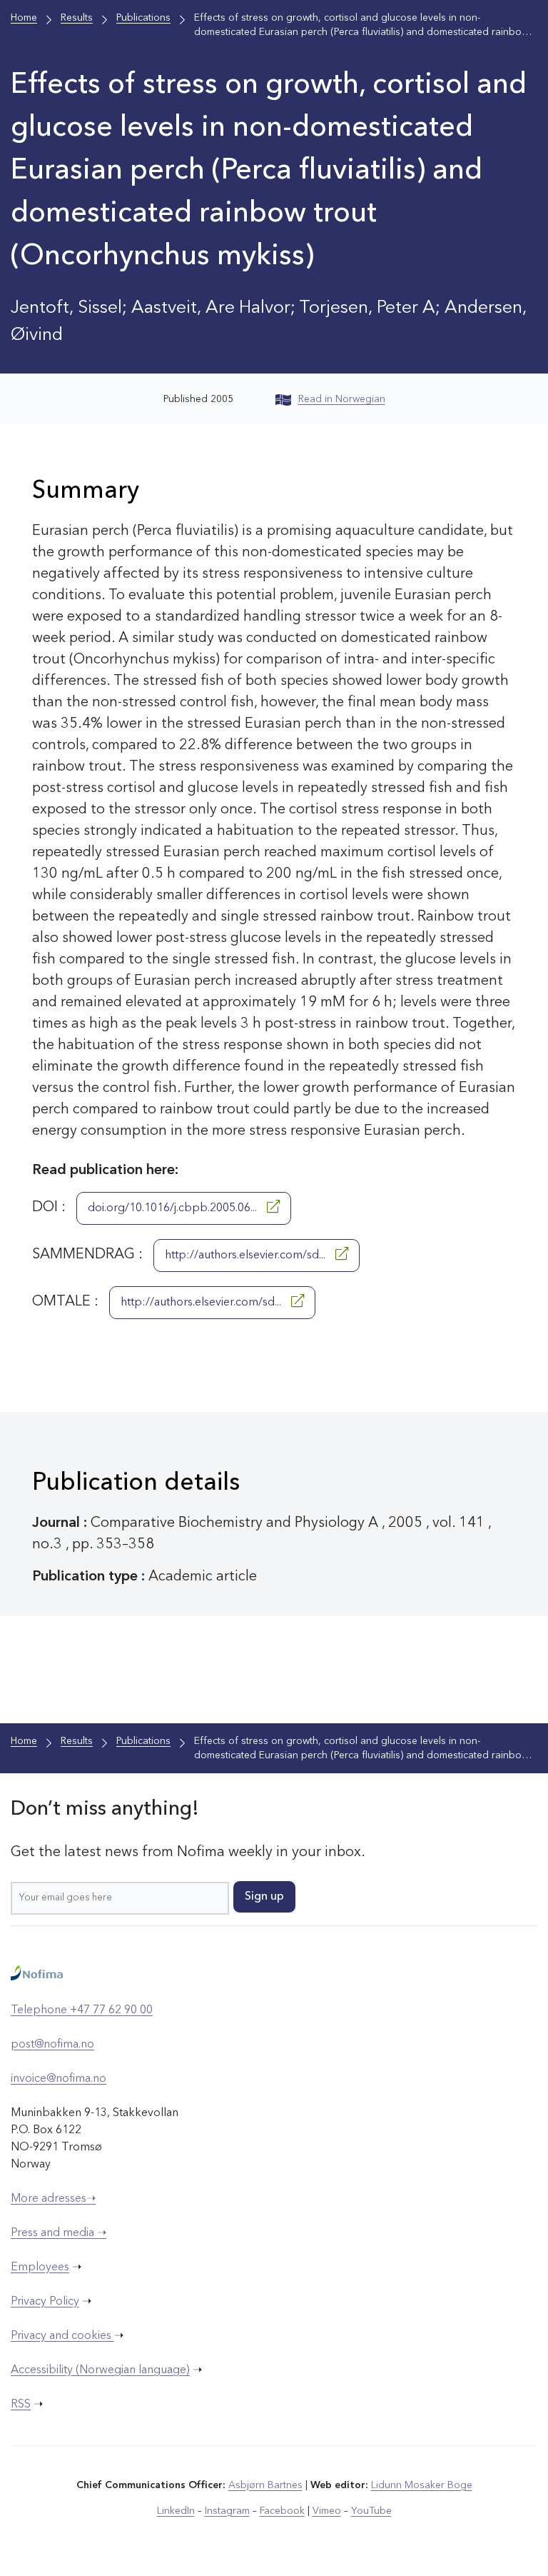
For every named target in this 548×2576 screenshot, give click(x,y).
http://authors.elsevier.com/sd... (247, 1256)
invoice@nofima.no (59, 2079)
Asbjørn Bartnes (265, 2485)
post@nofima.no (52, 2045)
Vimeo (327, 2511)
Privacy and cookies (62, 2336)
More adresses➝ (53, 2199)
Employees (40, 2267)
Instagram (227, 2511)
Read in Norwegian (342, 399)
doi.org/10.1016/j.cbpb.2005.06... (174, 1208)
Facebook (282, 2511)
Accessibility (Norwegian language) (100, 2370)
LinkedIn (176, 2511)
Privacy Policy (45, 2302)
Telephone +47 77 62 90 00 (82, 2010)
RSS (21, 2405)
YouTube (371, 2511)
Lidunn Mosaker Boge (422, 2485)
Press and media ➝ (59, 2233)
